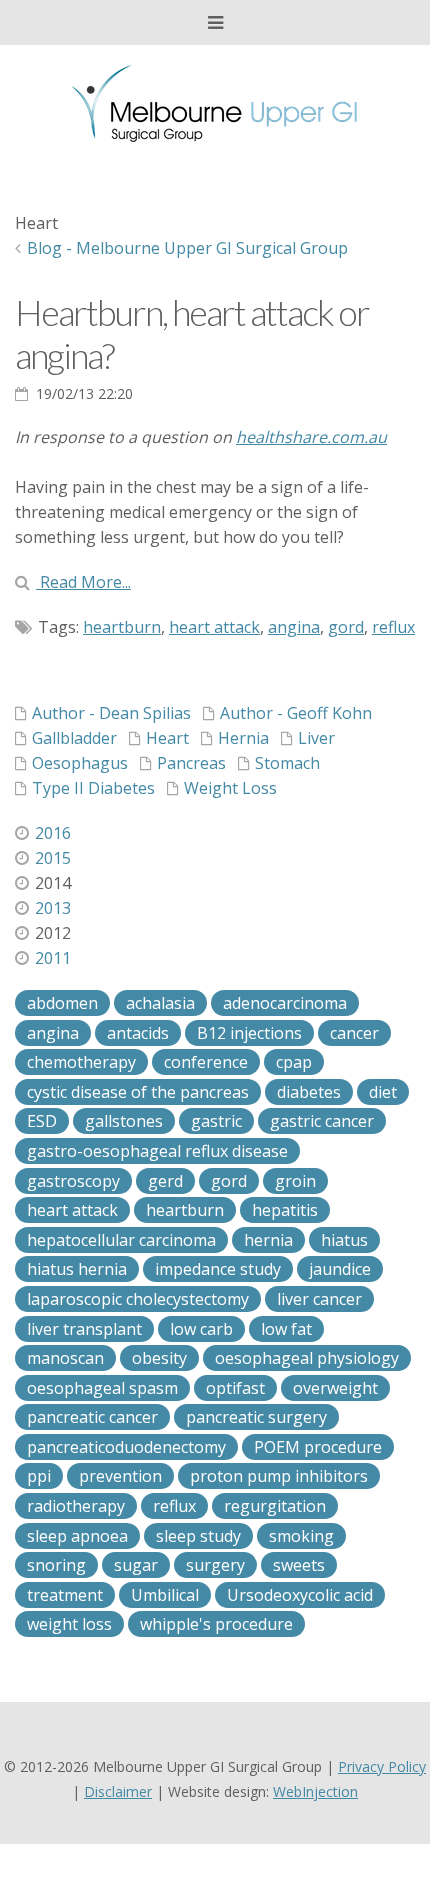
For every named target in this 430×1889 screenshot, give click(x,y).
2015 (53, 858)
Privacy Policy (382, 1766)
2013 (53, 908)
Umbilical (165, 1595)
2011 (53, 958)
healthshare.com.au (311, 437)
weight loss (69, 1624)
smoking (301, 1536)
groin (295, 1181)
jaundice (340, 1269)
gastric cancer (322, 1121)
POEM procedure (318, 1447)
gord (346, 627)
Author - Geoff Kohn (296, 713)
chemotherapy (81, 1062)
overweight (335, 1388)
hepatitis (285, 1210)
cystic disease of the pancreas (138, 1092)
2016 (53, 833)
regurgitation (275, 1506)
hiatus (344, 1240)
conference (206, 1062)
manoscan (65, 1358)
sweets (299, 1565)
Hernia (243, 738)
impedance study (218, 1269)
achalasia (160, 1003)
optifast (235, 1388)
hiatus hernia (77, 1269)
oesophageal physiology (307, 1358)
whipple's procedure (216, 1624)
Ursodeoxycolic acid (300, 1595)
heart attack (214, 627)
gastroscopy (73, 1181)
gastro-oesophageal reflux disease (157, 1151)
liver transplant (84, 1329)
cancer (354, 1033)
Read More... (83, 582)
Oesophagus (80, 763)
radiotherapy (76, 1506)
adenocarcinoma (285, 1003)
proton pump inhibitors (279, 1476)
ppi (39, 1476)
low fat (286, 1329)
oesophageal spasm (102, 1388)
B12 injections (249, 1033)
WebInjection (315, 1791)
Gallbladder (74, 738)
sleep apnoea (77, 1536)
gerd (165, 1181)
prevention (120, 1476)
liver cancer (319, 1299)
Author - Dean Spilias (111, 713)
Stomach (287, 763)
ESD (42, 1121)
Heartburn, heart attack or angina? (192, 333)
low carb (201, 1329)
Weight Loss (230, 788)
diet (383, 1092)
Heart (167, 738)
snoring (56, 1565)
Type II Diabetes (93, 788)
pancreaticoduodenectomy (126, 1447)
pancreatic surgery (256, 1417)
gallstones (124, 1121)
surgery (215, 1565)
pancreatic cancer (92, 1417)
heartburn (122, 627)
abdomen (62, 1003)
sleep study (198, 1536)
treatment (65, 1595)
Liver (316, 738)
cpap (294, 1062)
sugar (136, 1565)
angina (294, 627)
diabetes (309, 1092)
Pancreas (191, 763)
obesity (159, 1358)
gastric (216, 1121)
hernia (268, 1240)
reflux (393, 627)
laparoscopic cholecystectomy (138, 1299)
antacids (138, 1033)
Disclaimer (118, 1791)
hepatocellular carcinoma (121, 1240)
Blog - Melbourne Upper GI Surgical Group (187, 248)
